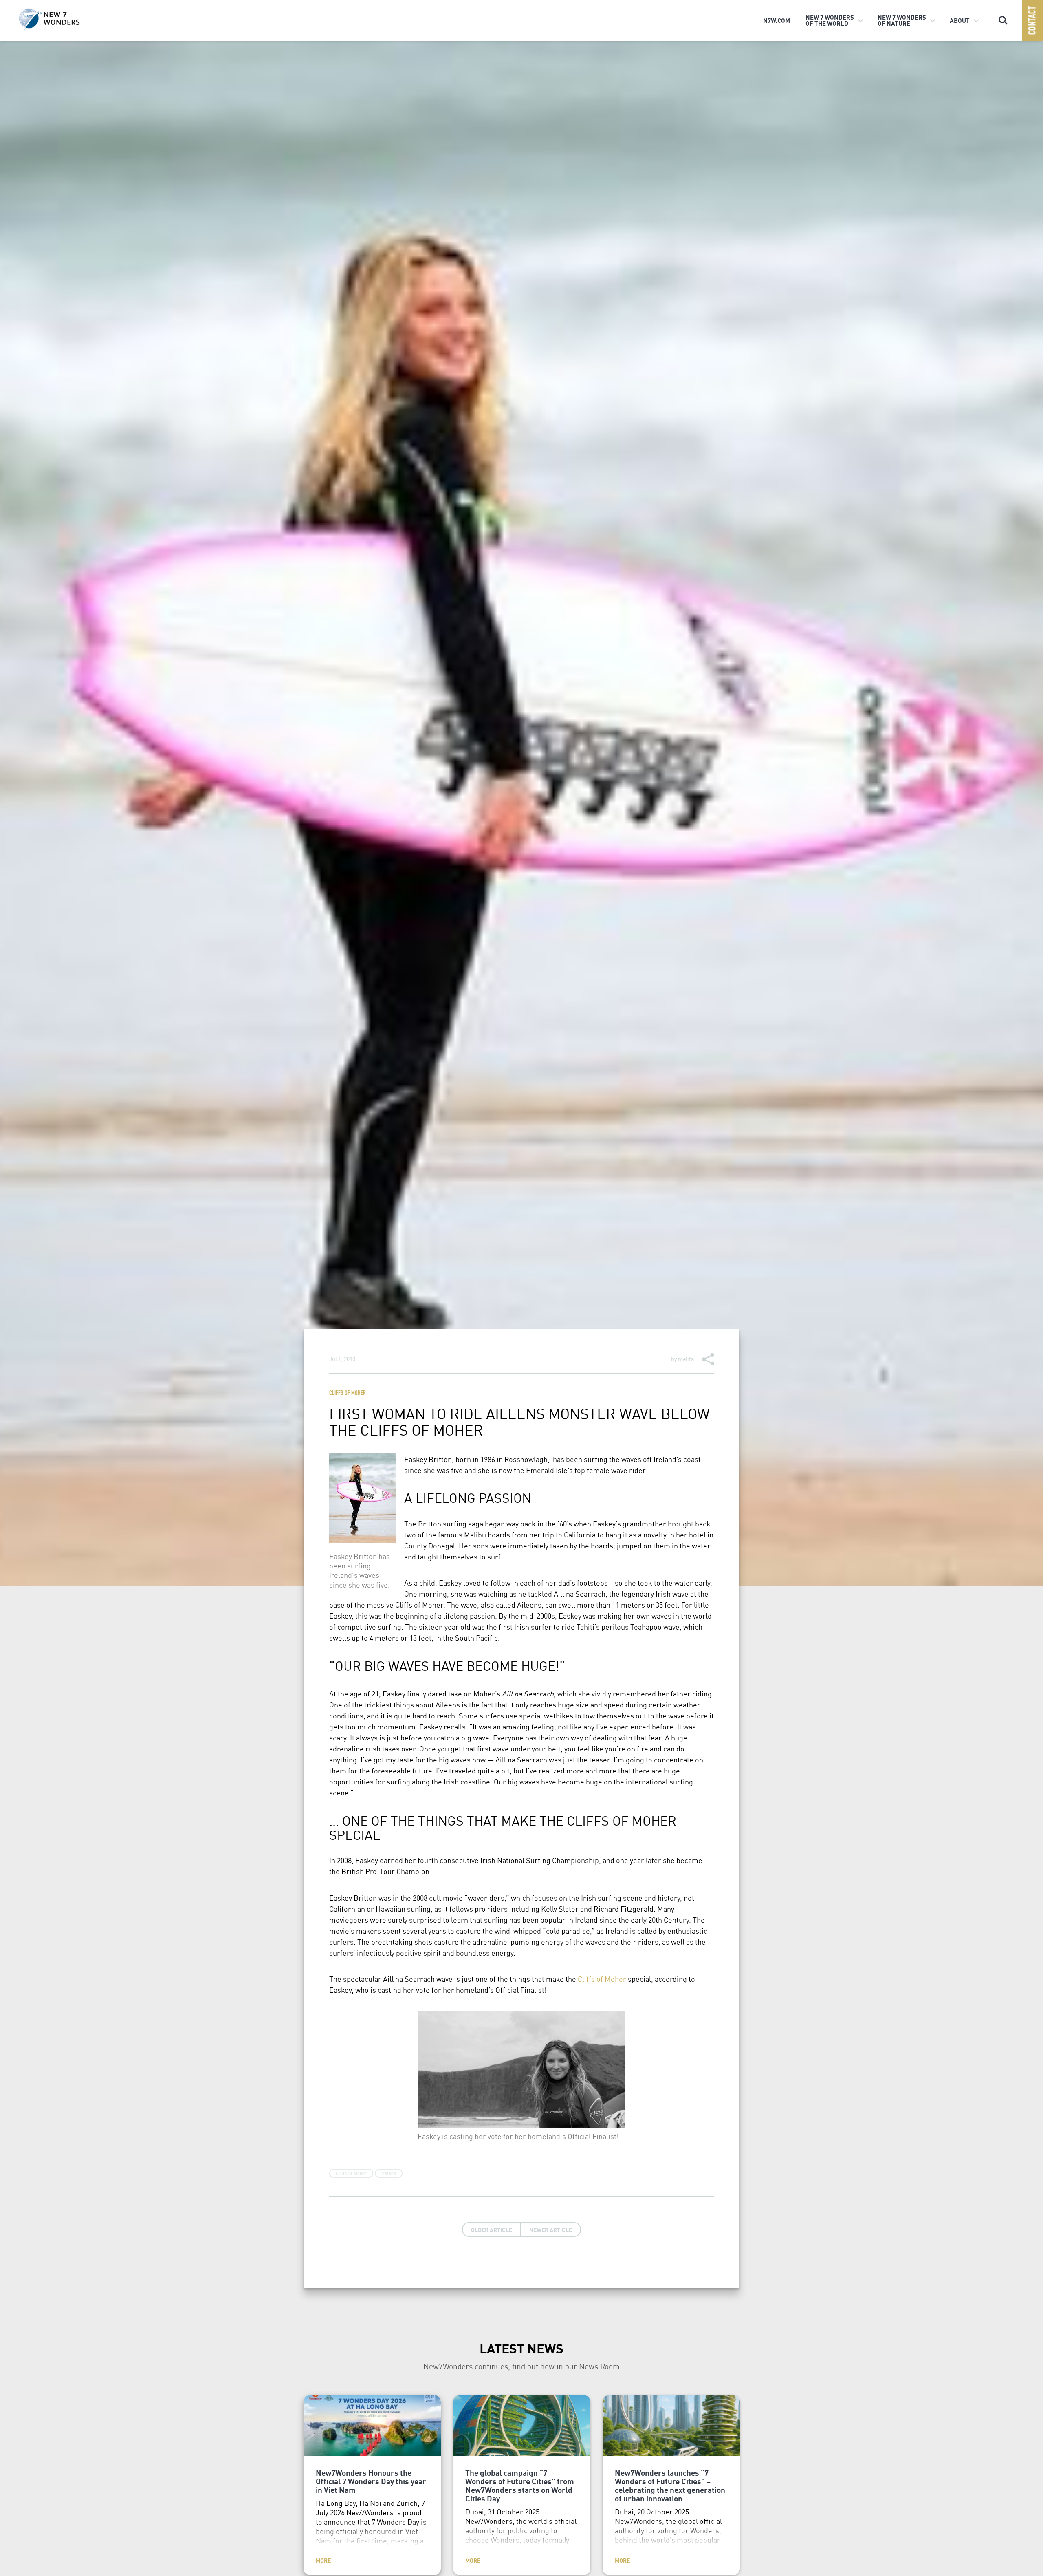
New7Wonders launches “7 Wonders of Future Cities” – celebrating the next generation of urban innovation (670, 2485)
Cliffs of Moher (348, 1394)
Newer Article (551, 2230)
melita (686, 1359)
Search (1003, 17)
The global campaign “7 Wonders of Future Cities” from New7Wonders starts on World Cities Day (520, 2485)
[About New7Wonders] (62, 20)
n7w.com (777, 20)
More (323, 2560)
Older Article (492, 2230)
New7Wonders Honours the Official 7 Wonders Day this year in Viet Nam (371, 2481)
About (960, 20)
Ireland (389, 2173)
